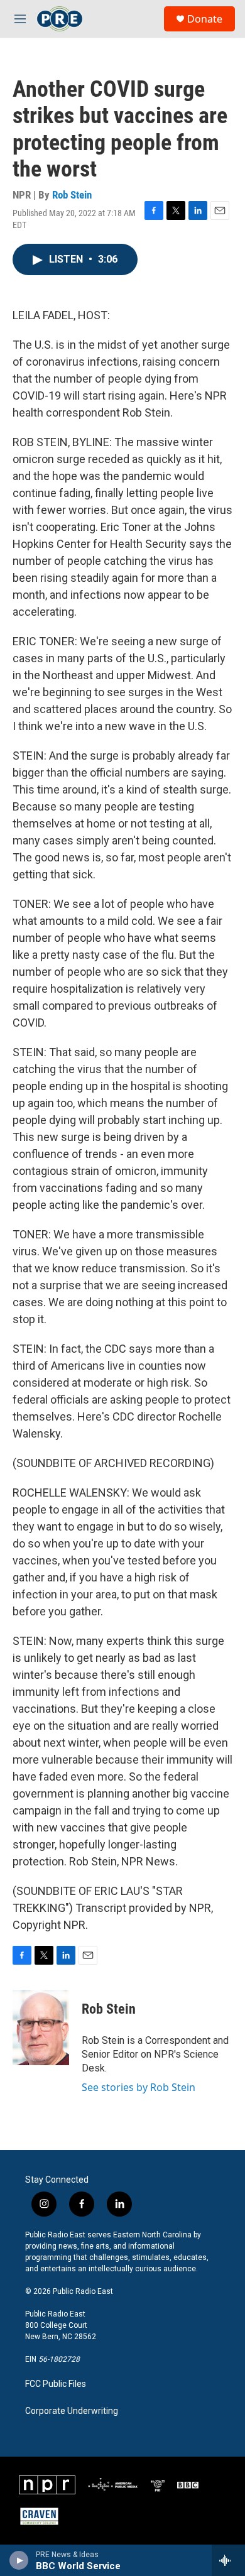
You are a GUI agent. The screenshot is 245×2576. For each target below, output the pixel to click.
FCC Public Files (56, 2384)
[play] (19, 2560)
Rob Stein (72, 195)
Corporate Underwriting (72, 2411)
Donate (205, 19)
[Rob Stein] (41, 2028)
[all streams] (228, 2560)
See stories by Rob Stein (139, 2087)
